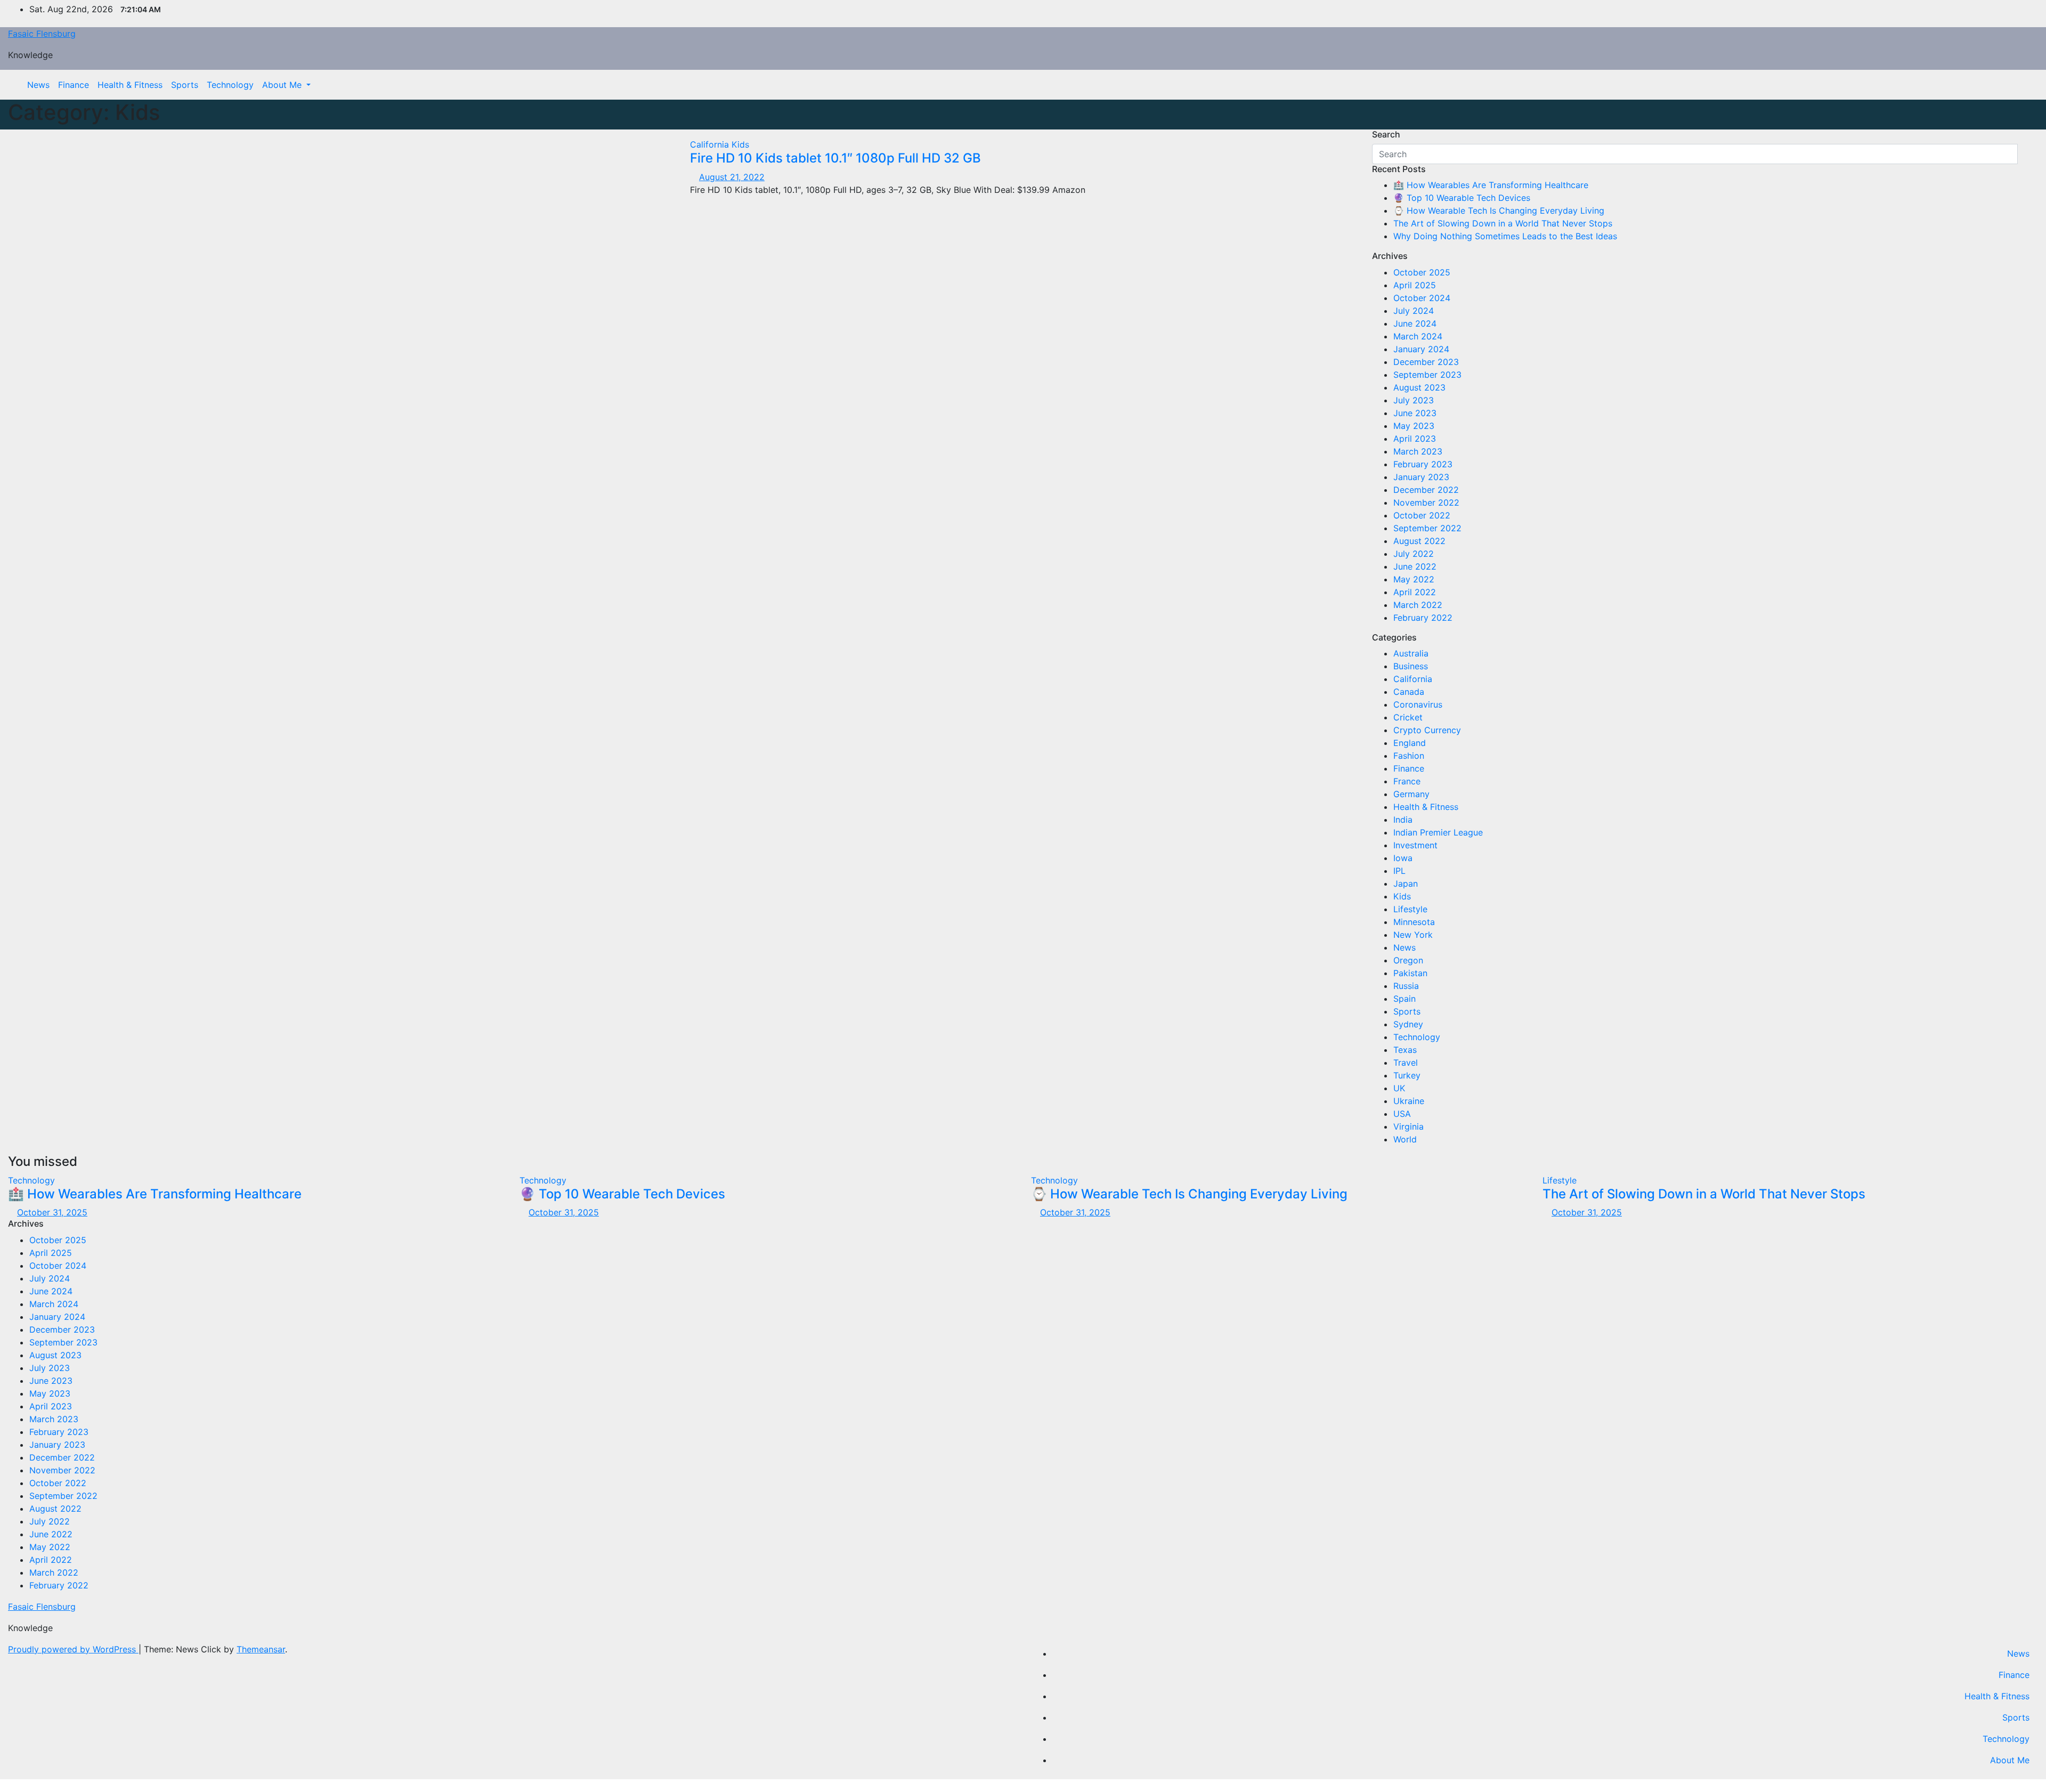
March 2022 (1418, 605)
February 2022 (1423, 618)
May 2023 (1414, 426)
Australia (1411, 653)
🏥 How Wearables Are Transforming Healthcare (1491, 185)
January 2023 (1421, 477)
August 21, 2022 (732, 177)
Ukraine (1409, 1101)
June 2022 (1415, 566)
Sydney (1408, 1024)
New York (1413, 935)
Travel (1406, 1063)
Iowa (1403, 858)
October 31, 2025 (52, 1212)
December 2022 (1426, 490)
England (1410, 743)
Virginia (1408, 1126)
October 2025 (1422, 272)
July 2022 (1414, 554)
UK (1399, 1088)
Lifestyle (1410, 909)
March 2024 (1418, 336)
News (38, 85)
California (711, 144)
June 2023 (1415, 413)
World (1405, 1139)
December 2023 (1426, 362)
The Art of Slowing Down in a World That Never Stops (1503, 223)
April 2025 (1415, 285)
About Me (283, 85)
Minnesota (1414, 922)
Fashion (1409, 756)
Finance (74, 85)
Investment (1415, 845)
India (1403, 820)
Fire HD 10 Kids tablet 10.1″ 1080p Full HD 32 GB (835, 158)
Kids (740, 144)
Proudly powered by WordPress (73, 1649)
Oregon (1408, 960)
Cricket (1408, 717)
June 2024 (1415, 323)
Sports (185, 85)
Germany (1411, 794)
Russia (1406, 986)
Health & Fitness (130, 85)
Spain (1404, 999)
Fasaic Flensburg (42, 34)
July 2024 (1414, 311)
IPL (1399, 871)
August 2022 (1419, 541)
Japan (1406, 883)
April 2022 (1415, 592)
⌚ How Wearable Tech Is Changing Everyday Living (1499, 210)
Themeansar (261, 1649)
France (1407, 781)
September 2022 (1427, 528)
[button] (2022, 85)
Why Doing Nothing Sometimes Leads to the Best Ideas (1505, 236)
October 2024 (1422, 298)
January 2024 (1421, 349)
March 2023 (1418, 451)
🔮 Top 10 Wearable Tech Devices (1462, 198)
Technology (230, 85)
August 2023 (1419, 387)
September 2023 (1427, 375)
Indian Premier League (1438, 832)
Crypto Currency (1427, 730)
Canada (1409, 692)
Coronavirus (1418, 704)
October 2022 (1422, 515)
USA (1402, 1114)
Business (1411, 666)
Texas (1405, 1050)
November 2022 (1426, 502)
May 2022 (1414, 579)
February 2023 (1423, 464)
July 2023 (1414, 400)
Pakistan (1410, 973)
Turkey (1407, 1075)
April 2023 (1415, 439)
